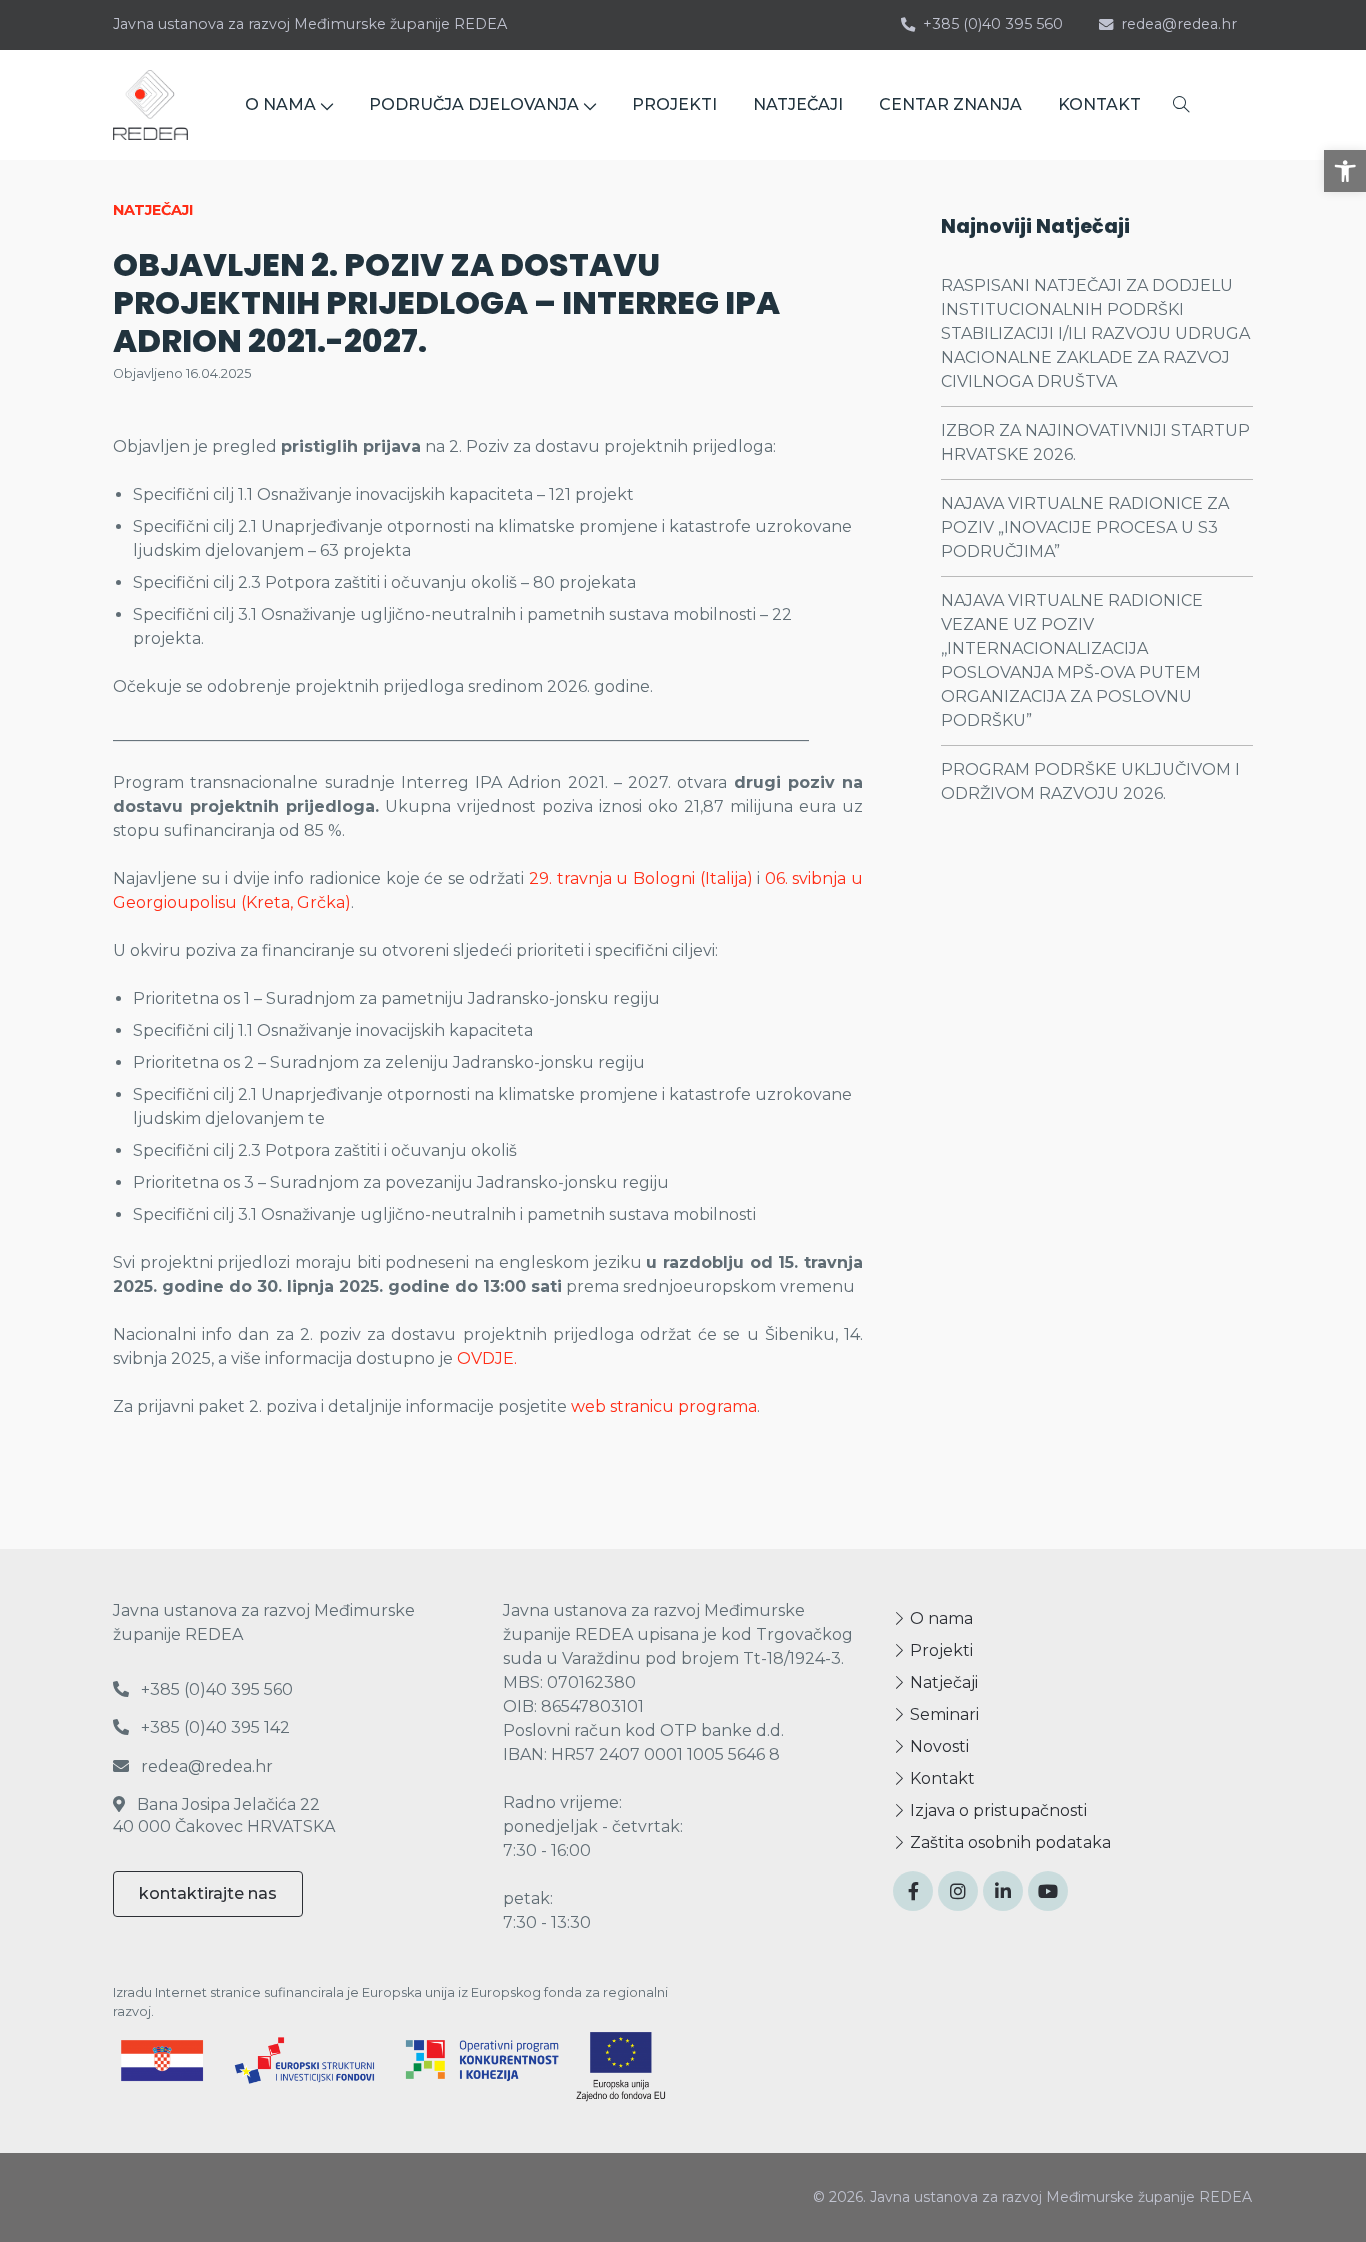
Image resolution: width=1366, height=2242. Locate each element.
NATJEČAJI (798, 104)
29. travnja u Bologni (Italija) (640, 878)
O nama (939, 1618)
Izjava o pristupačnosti (996, 1810)
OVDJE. (489, 1358)
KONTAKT (1099, 104)
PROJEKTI (674, 104)
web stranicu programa (664, 1406)
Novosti (937, 1746)
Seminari (942, 1714)
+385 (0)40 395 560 (993, 24)
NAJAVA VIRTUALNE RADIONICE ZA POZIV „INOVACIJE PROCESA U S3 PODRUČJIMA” (1085, 527)
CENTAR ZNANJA (950, 104)
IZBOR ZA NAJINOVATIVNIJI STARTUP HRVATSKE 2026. (1095, 442)
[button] (1345, 171)
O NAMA (280, 104)
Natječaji (942, 1682)
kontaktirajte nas (208, 1893)
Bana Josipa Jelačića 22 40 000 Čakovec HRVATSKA (224, 1815)
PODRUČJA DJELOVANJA (474, 104)
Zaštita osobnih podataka (1008, 1842)
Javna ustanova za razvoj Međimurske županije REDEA (310, 24)
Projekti (939, 1650)
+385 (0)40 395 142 (213, 1727)
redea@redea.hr (1179, 24)
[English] (1231, 106)
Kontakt (940, 1778)
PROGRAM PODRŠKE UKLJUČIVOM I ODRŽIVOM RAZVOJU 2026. (1090, 781)
